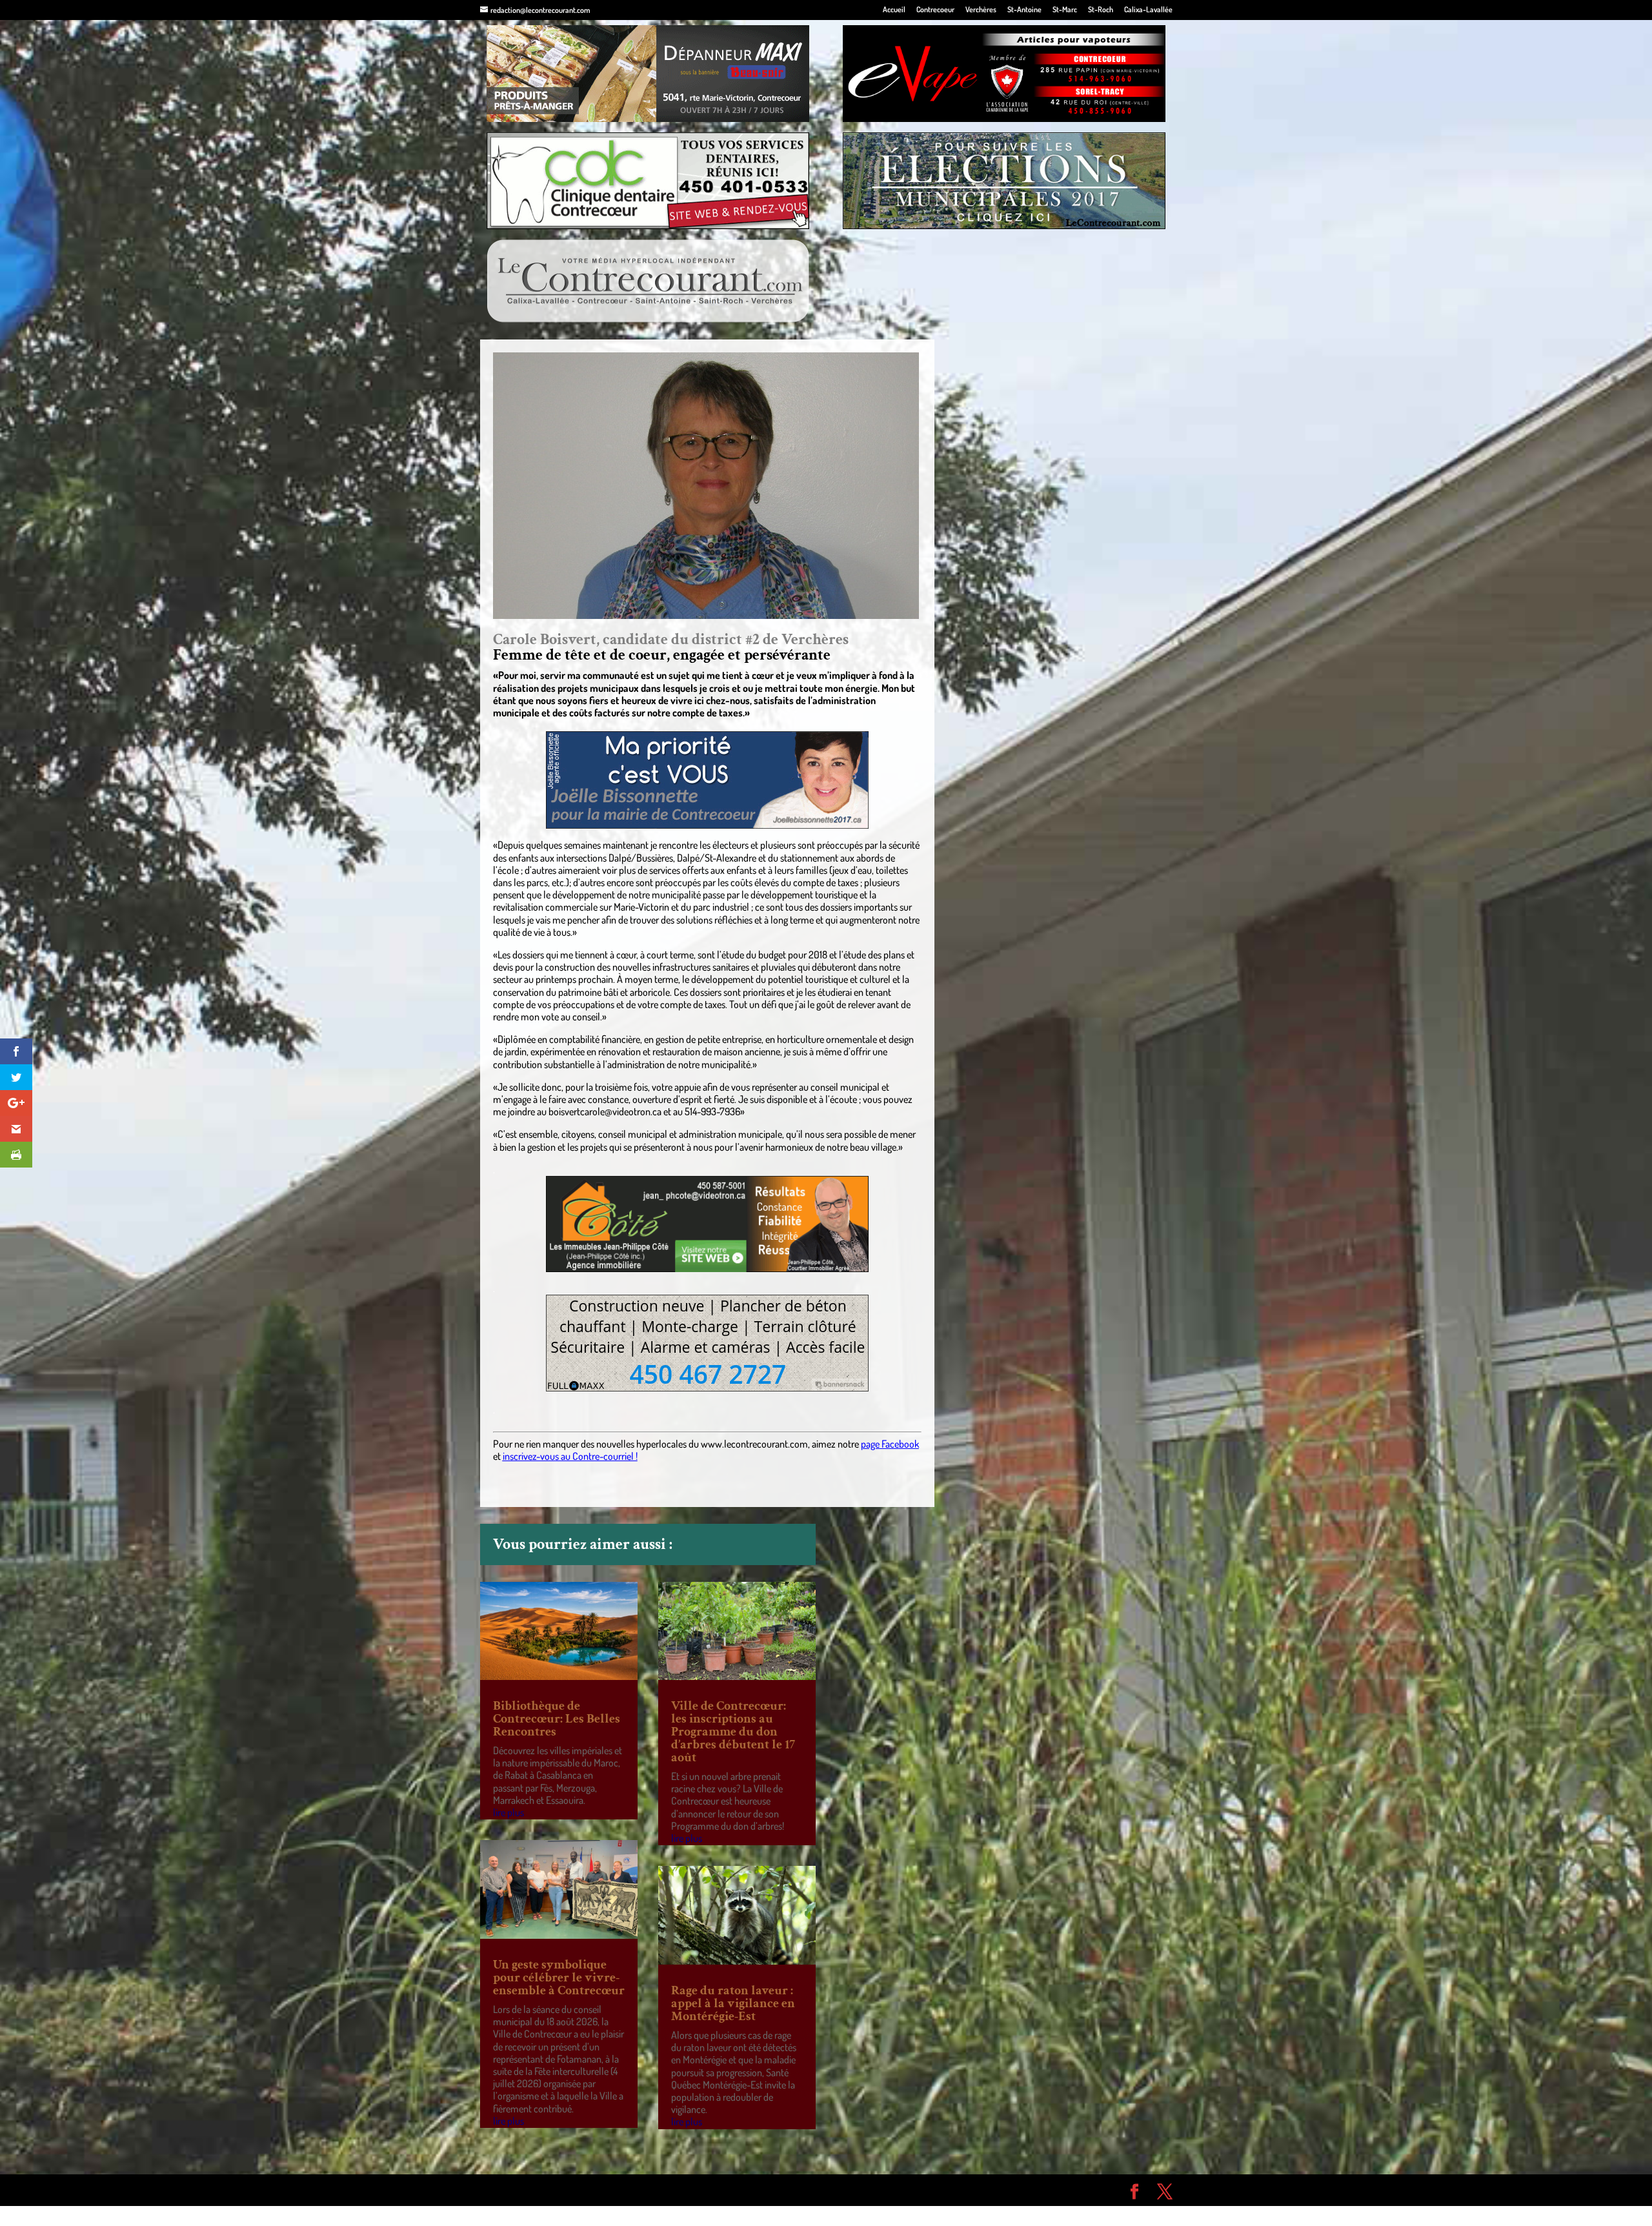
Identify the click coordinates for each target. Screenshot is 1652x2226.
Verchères (981, 10)
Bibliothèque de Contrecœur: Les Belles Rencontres (557, 1719)
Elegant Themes (553, 2190)
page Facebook (890, 1444)
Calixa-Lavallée (1148, 10)
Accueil (894, 10)
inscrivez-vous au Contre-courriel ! (570, 1456)
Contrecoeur (935, 10)
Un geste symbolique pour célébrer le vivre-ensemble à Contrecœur (559, 1978)
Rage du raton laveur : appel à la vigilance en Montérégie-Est (733, 2003)
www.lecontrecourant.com (754, 1444)
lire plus (509, 1812)
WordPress (669, 2190)
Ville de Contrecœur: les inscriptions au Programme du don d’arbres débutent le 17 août (733, 1732)
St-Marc (1065, 10)
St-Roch (1101, 10)
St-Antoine (1024, 10)
